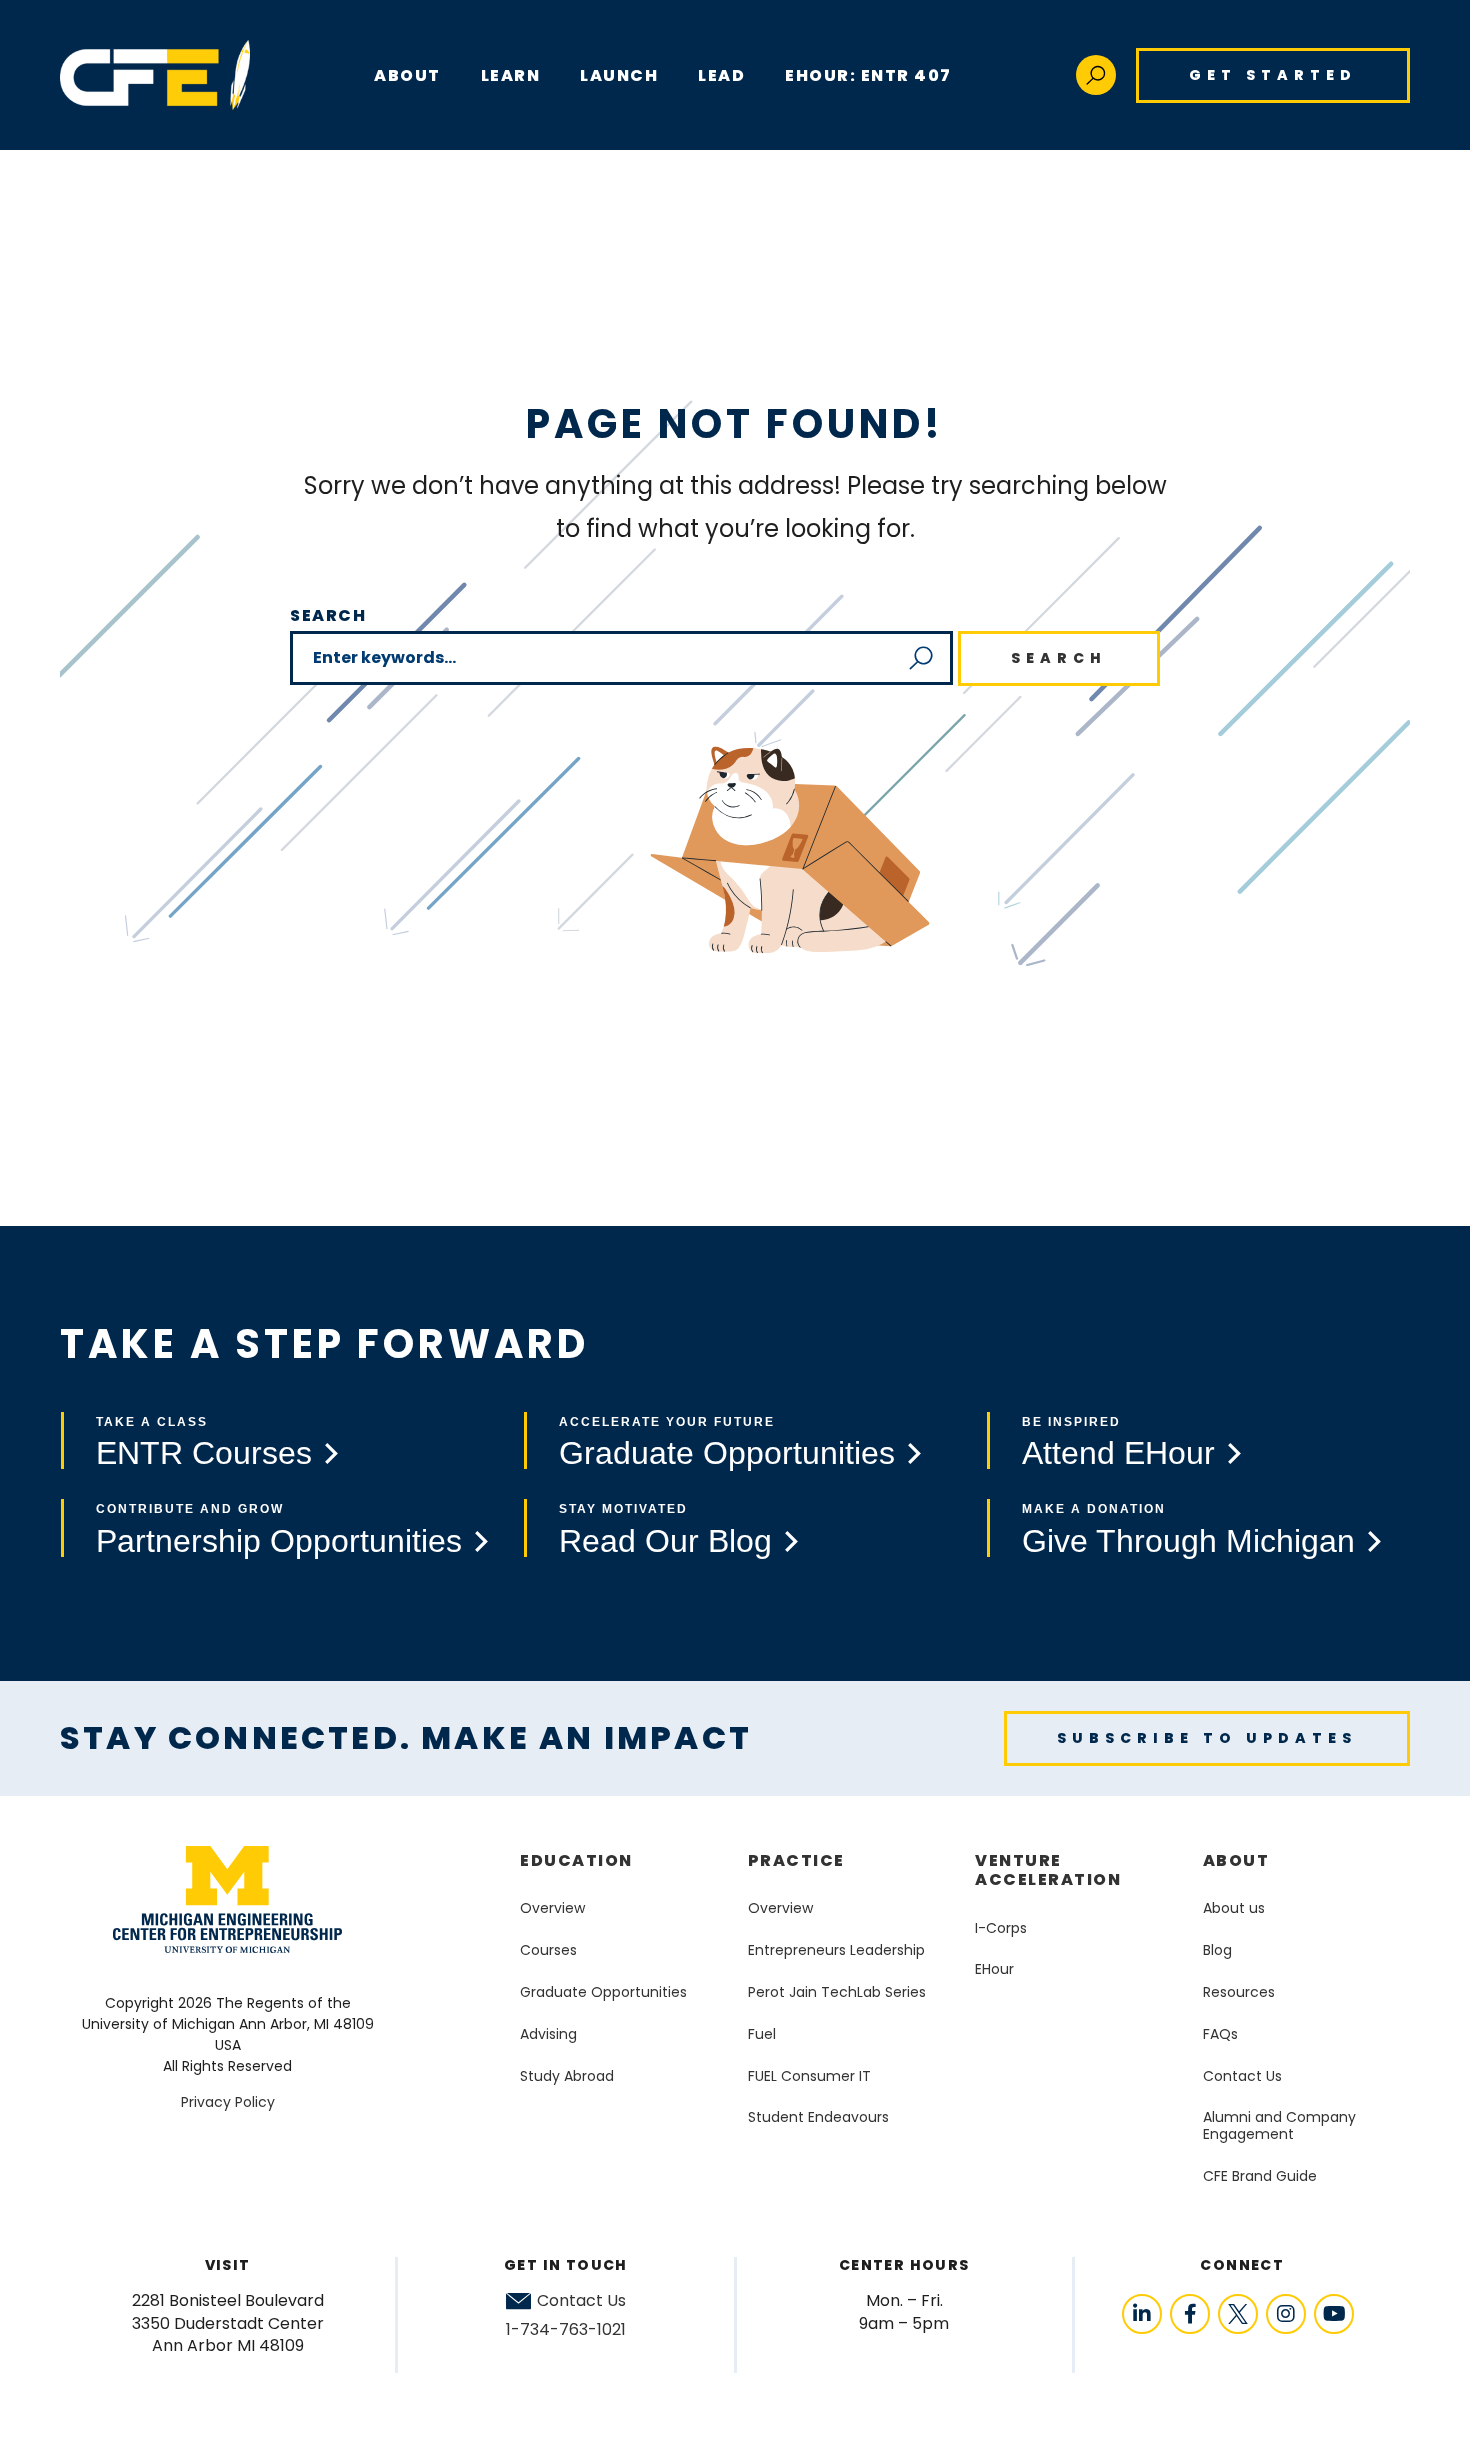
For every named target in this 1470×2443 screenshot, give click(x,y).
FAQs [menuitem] (1220, 2034)
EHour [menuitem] (994, 1969)
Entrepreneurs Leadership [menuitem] (836, 1950)
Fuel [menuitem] (762, 2034)
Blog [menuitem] (1217, 1950)
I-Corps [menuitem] (1001, 1928)
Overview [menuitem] (552, 1908)
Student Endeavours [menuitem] (818, 2117)
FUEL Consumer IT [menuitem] (809, 2076)
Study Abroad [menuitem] (567, 2076)
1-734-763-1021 (566, 2329)
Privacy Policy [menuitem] (228, 2102)
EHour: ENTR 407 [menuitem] (868, 75)
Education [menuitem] (576, 1860)
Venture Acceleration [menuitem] (1048, 1870)
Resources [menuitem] (1239, 1992)
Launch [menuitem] (619, 75)
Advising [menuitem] (548, 2034)
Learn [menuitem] (511, 75)
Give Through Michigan (1188, 1541)
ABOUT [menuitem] (407, 75)
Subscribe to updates (1207, 1738)
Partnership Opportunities (279, 1541)
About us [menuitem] (1234, 1908)
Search (328, 615)
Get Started (1273, 75)
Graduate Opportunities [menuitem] (603, 1992)
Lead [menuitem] (721, 75)
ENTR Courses (204, 1453)
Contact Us (581, 2301)
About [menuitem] (1236, 1860)
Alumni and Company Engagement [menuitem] (1279, 2125)
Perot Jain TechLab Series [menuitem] (837, 1992)
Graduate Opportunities (727, 1453)
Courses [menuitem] (548, 1950)
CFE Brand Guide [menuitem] (1260, 2176)
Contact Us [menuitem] (1242, 2076)
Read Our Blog (665, 1541)
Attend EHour (1118, 1453)
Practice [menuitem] (796, 1860)
